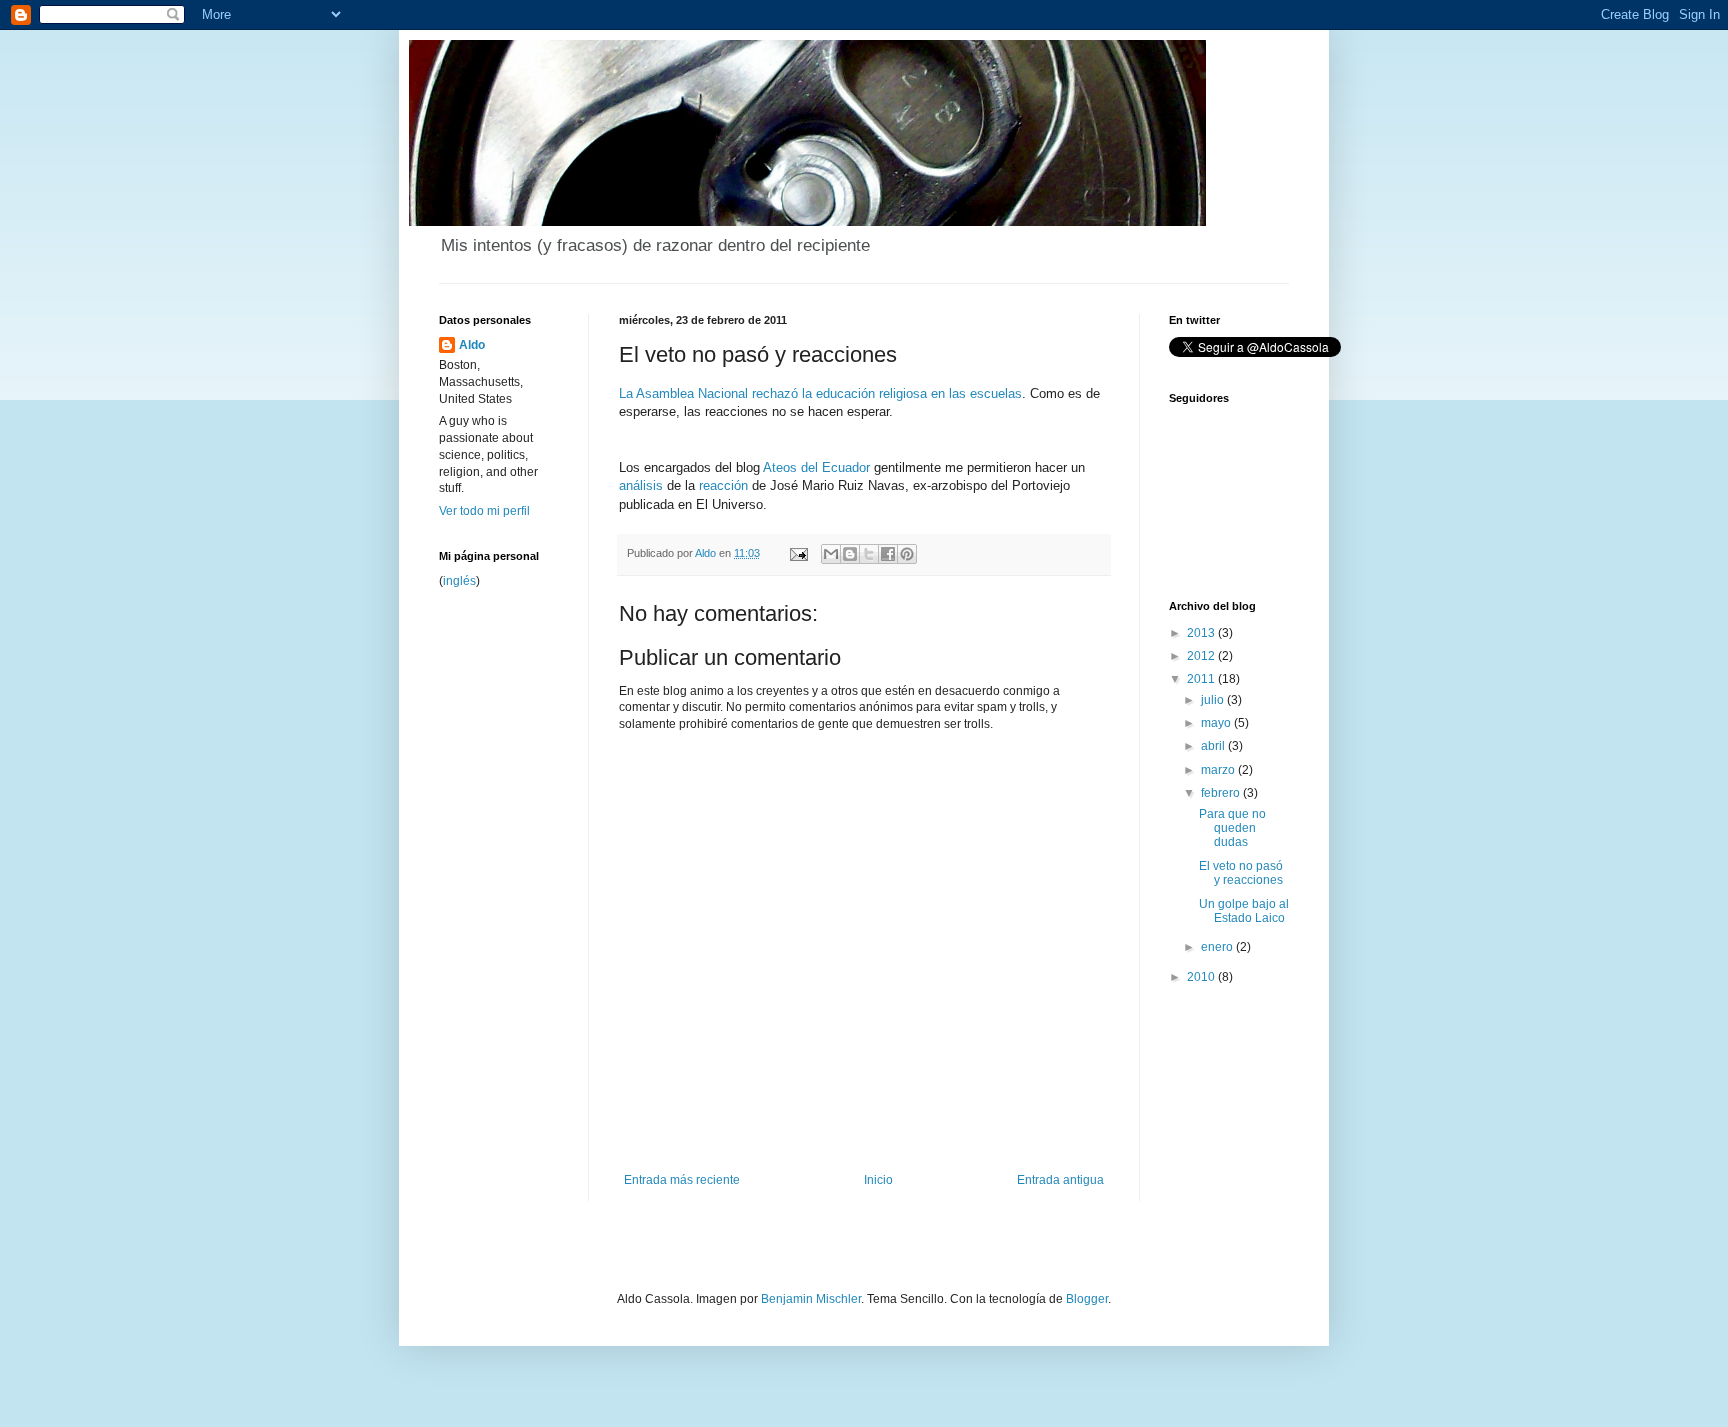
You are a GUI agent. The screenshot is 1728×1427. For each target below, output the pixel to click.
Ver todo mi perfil (484, 511)
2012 (1202, 656)
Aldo (472, 345)
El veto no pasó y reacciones (1241, 873)
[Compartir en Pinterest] (907, 554)
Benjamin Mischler (811, 1299)
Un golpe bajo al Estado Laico (1244, 911)
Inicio (878, 1180)
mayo (1217, 723)
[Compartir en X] (869, 554)
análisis (641, 485)
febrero (1222, 793)
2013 (1202, 633)
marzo (1219, 770)
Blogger (1087, 1299)
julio (1214, 700)
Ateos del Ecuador (816, 467)
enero (1218, 947)
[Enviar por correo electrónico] (831, 554)
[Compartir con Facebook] (888, 554)
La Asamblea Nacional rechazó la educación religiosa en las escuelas (820, 393)
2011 (1202, 679)
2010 (1202, 977)
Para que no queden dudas (1232, 828)
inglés (459, 581)
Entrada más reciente (682, 1180)
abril (1214, 746)
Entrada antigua (1060, 1180)
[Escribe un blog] (850, 554)
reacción (723, 485)
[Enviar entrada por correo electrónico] (798, 553)
